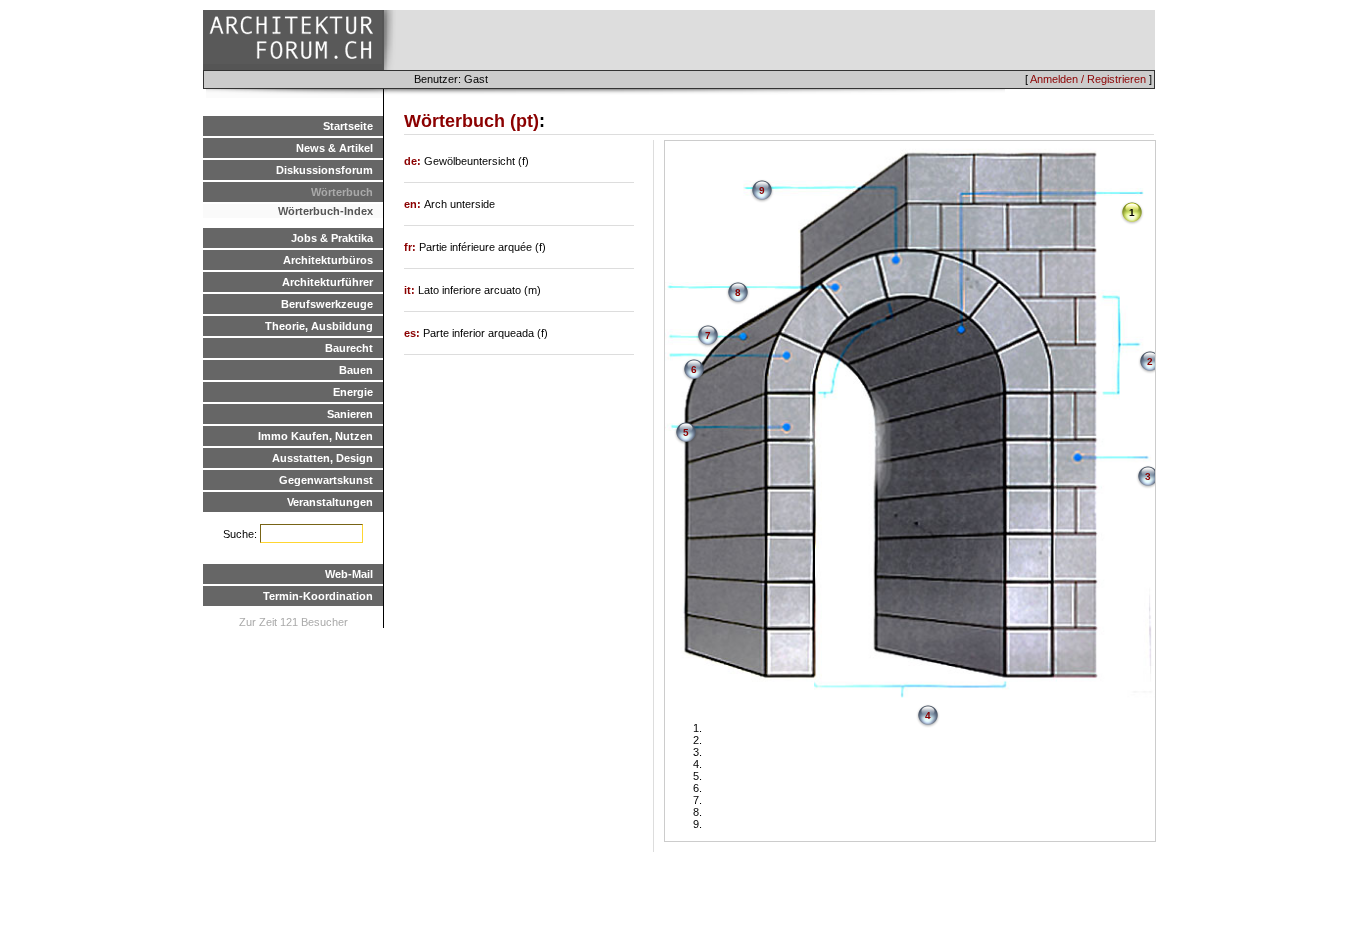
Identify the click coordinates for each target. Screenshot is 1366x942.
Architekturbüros (328, 260)
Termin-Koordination (318, 596)
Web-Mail (349, 574)
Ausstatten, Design (322, 458)
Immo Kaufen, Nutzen (315, 436)
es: (413, 333)
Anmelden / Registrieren (1088, 79)
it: (411, 290)
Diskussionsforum (324, 170)
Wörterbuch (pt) (471, 121)
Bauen (356, 370)
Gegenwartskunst (326, 480)
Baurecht (349, 348)
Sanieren (350, 414)
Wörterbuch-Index (325, 211)
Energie (353, 392)
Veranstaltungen (330, 502)
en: (414, 204)
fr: (411, 247)
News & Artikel (334, 148)
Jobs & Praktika (332, 238)
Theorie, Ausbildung (319, 326)
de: (414, 161)
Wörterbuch (342, 192)
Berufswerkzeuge (327, 304)
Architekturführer (327, 282)
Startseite (348, 126)
